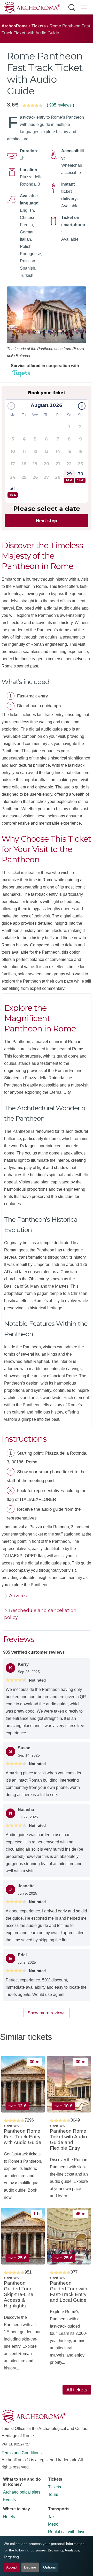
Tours (53, 2494)
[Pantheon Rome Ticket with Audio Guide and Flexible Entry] (69, 2084)
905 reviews (60, 105)
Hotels (9, 2517)
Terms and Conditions (22, 2453)
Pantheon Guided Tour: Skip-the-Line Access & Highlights (19, 2294)
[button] (82, 406)
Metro (53, 2524)
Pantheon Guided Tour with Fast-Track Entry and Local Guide (69, 2292)
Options (49, 2567)
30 (80, 477)
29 (69, 477)
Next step (47, 521)
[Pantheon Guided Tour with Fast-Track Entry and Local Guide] (69, 2236)
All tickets (77, 2390)
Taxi (52, 2517)
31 (13, 491)
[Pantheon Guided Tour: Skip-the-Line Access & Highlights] (23, 2236)
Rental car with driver (67, 2532)
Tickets (39, 26)
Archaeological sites (22, 2492)
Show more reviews (47, 2013)
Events (9, 2500)
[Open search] (72, 7)
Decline (30, 2567)
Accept (12, 2567)
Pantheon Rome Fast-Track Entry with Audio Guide (23, 2137)
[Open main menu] (84, 8)
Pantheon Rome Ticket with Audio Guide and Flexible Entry (68, 2140)
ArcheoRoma (15, 26)
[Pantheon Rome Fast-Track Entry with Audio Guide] (23, 2084)
